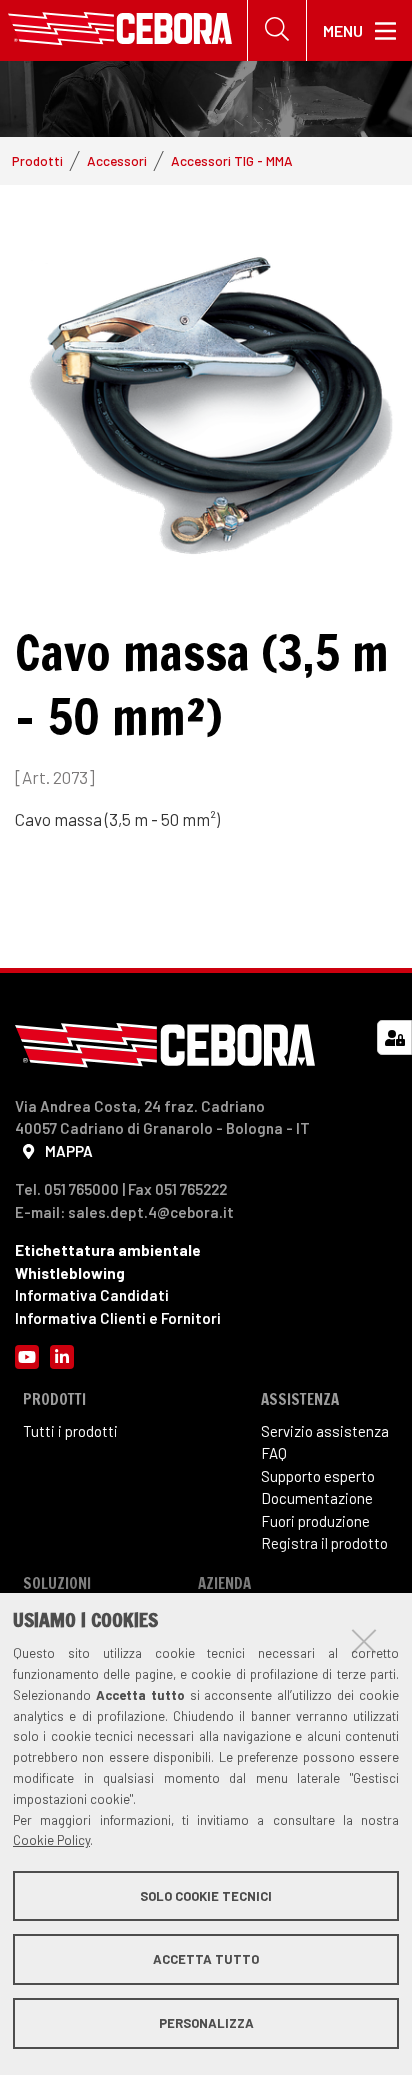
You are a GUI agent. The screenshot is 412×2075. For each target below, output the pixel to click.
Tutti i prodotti (70, 1431)
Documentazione (317, 1498)
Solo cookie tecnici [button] (206, 1896)
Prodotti (37, 160)
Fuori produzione (315, 1521)
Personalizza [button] (206, 2023)
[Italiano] (120, 30)
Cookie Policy (51, 1840)
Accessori (117, 160)
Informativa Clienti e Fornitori (118, 1318)
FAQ (274, 1453)
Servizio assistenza (325, 1431)
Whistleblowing (70, 1273)
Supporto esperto (318, 1476)
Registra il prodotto (324, 1543)
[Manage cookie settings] (394, 1037)
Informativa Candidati (92, 1295)
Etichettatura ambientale (108, 1250)
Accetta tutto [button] (206, 1959)
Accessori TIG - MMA (232, 160)
